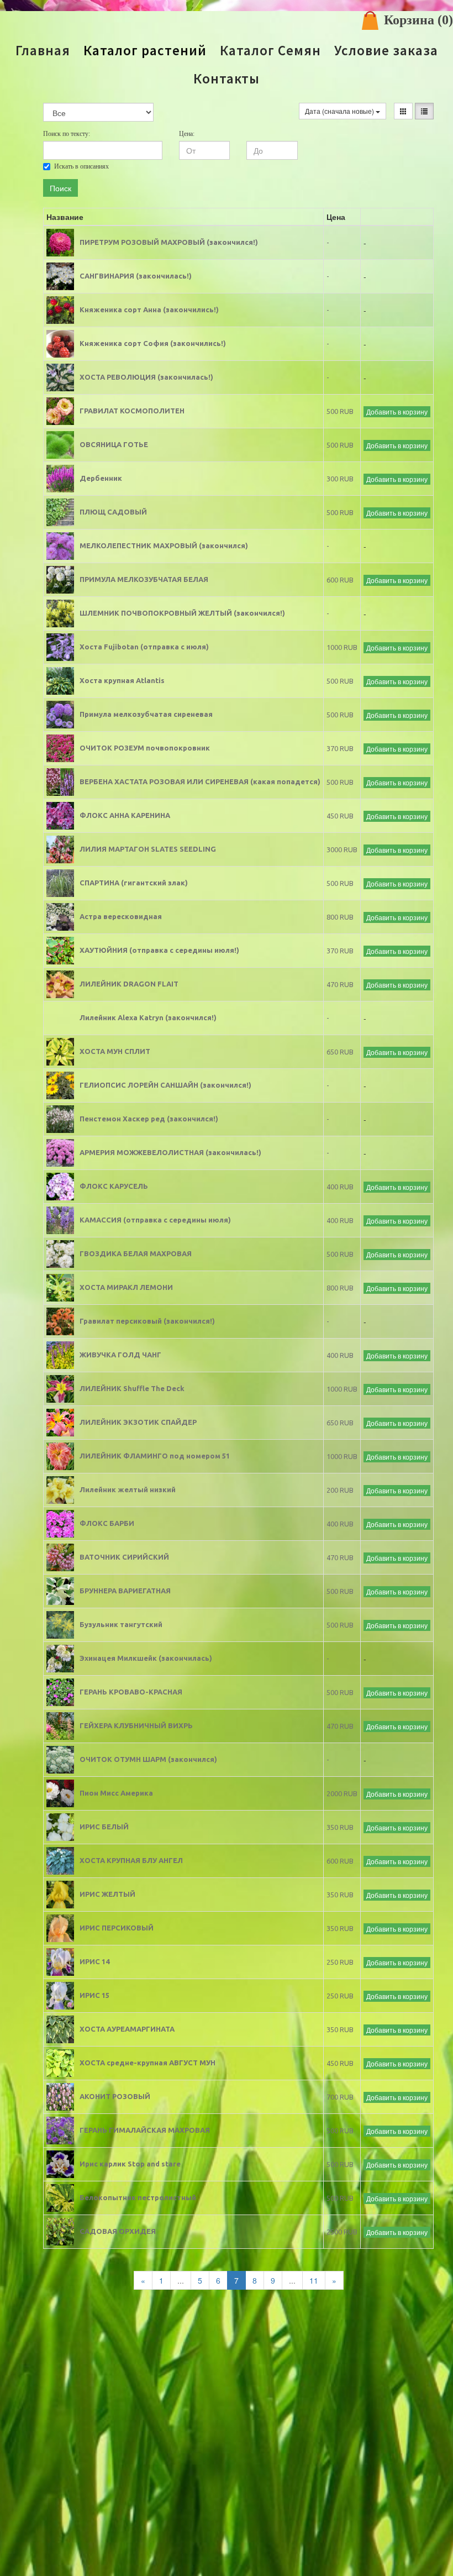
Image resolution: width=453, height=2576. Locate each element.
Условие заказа (386, 51)
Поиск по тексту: (67, 134)
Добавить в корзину (397, 411)
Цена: (187, 134)
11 (314, 2280)
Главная (43, 51)
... (181, 2280)
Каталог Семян (270, 51)
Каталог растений (145, 51)
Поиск (60, 188)
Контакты (227, 79)
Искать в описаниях (81, 166)
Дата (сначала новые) (340, 111)
